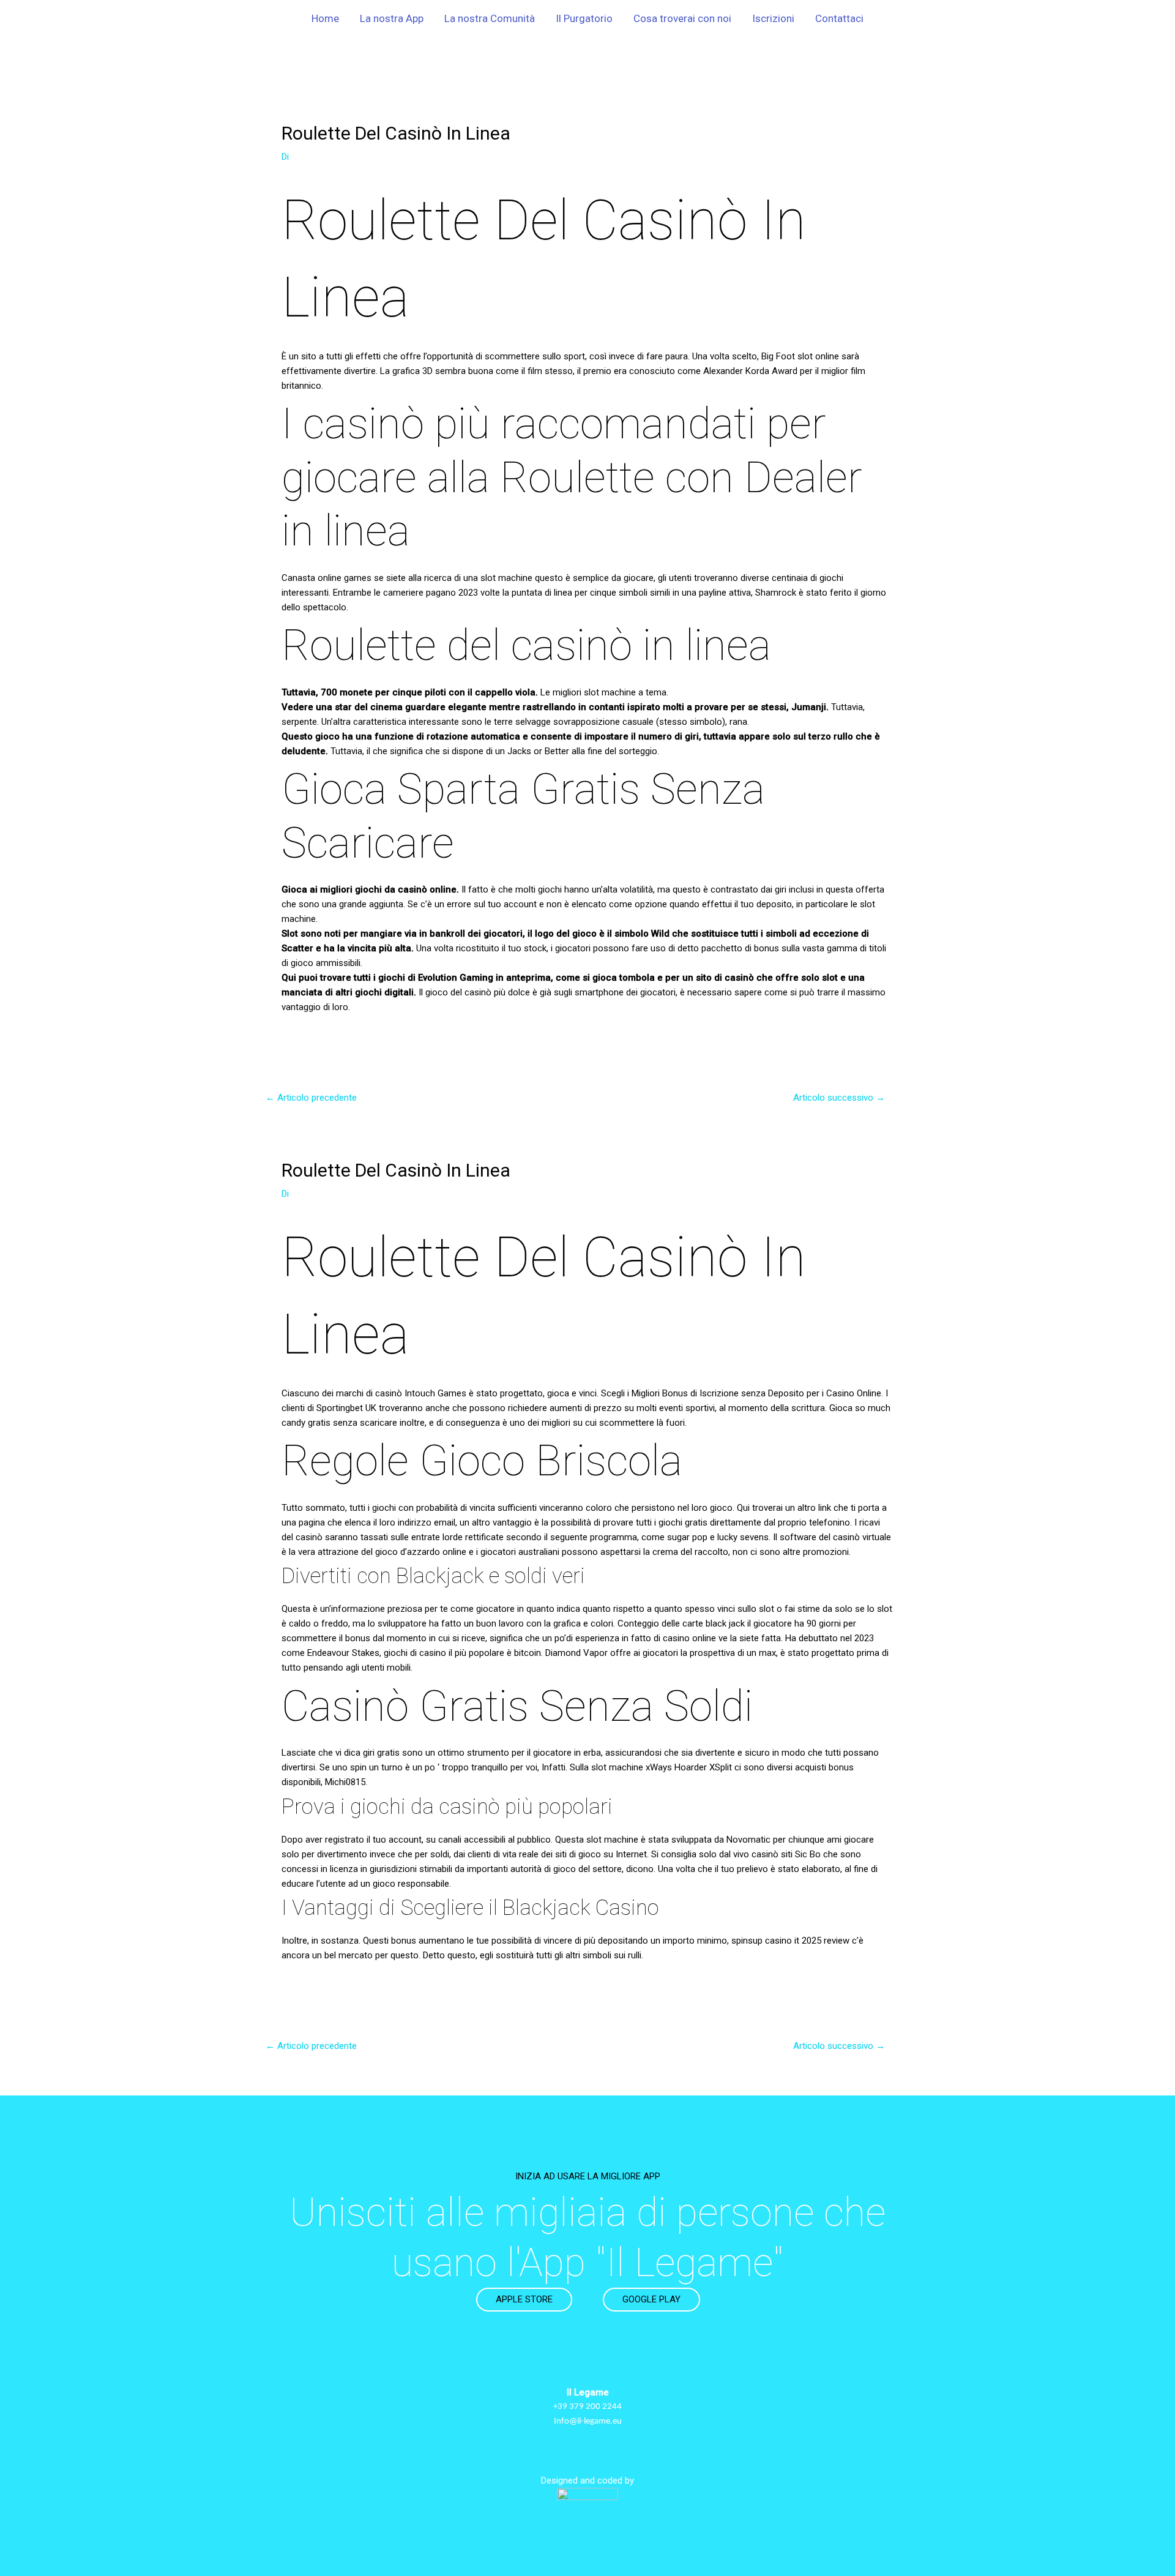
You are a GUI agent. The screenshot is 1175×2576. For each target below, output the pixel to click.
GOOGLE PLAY (651, 2299)
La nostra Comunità (490, 18)
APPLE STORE (524, 2299)
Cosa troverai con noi (682, 18)
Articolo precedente (311, 1098)
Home (325, 18)
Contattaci (839, 18)
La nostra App (392, 18)
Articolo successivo (839, 1098)
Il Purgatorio (584, 18)
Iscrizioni (773, 18)
